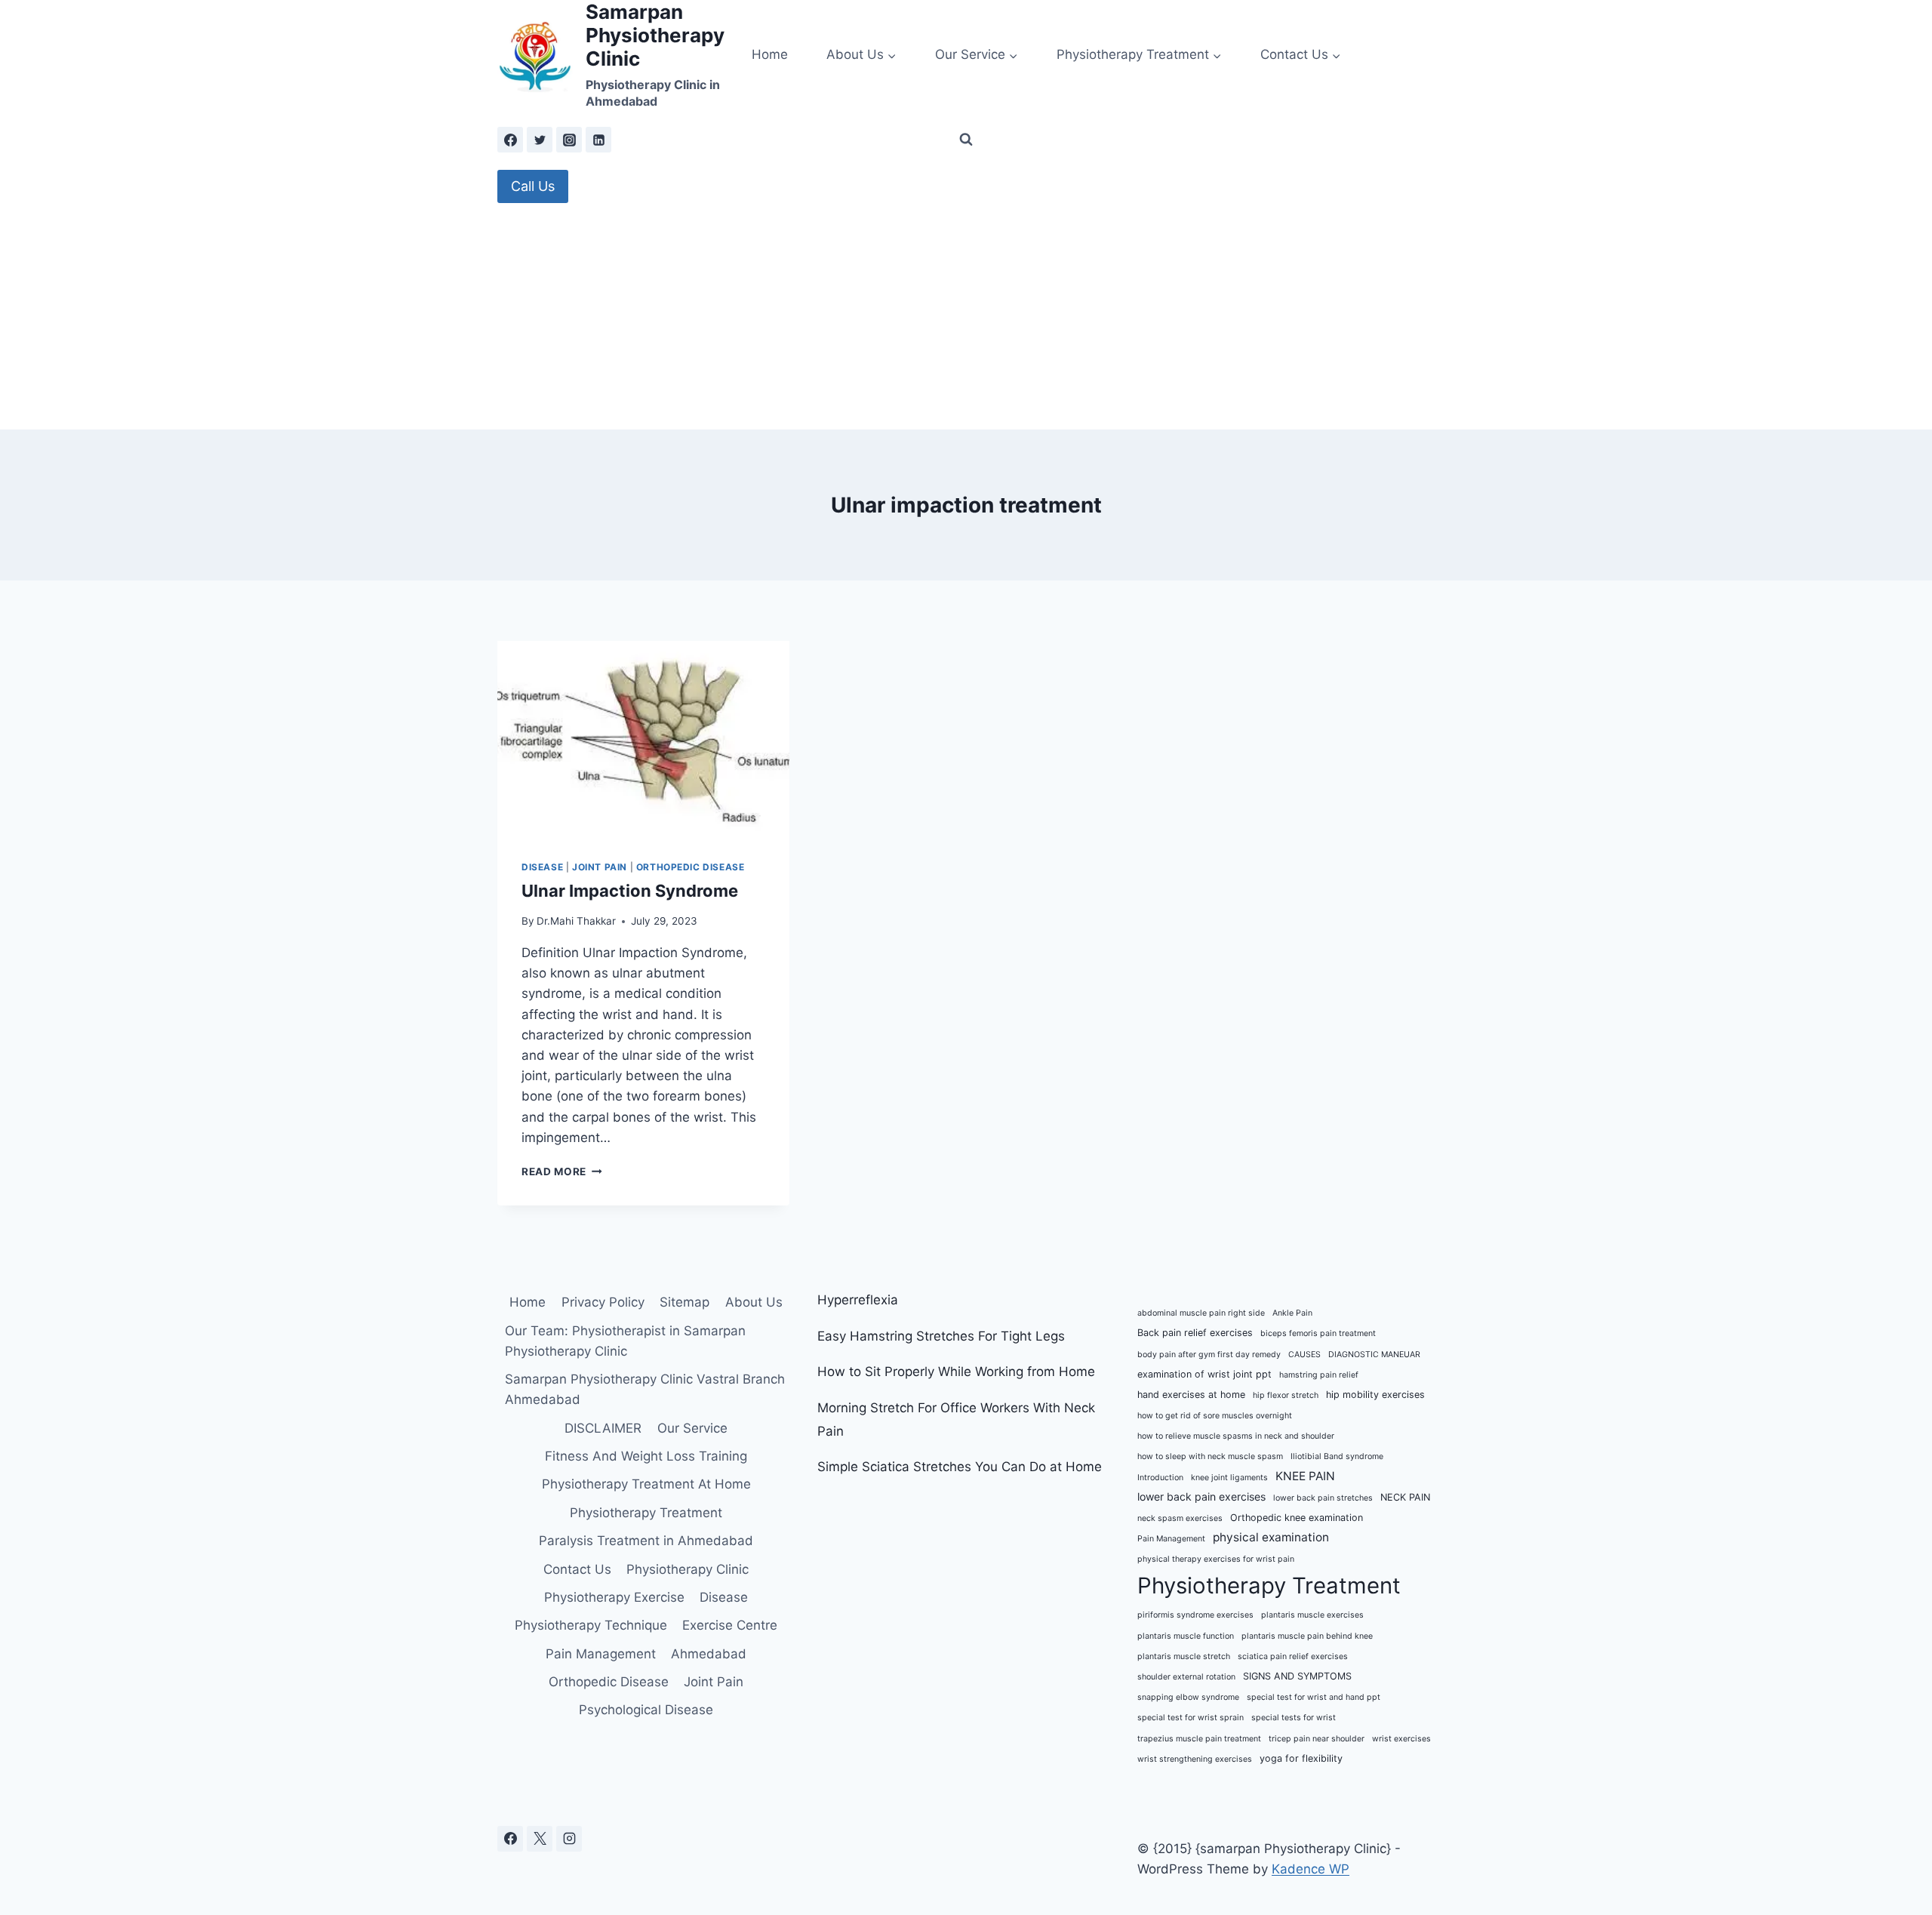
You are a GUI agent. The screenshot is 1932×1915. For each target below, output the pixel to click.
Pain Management (601, 1654)
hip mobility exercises (1375, 1395)
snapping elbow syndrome (1188, 1697)
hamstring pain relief (1319, 1375)
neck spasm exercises (1180, 1518)
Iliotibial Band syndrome (1337, 1456)
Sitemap (685, 1302)
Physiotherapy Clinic (688, 1569)
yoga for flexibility (1301, 1758)
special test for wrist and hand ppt (1314, 1697)
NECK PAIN (1405, 1497)
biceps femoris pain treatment (1318, 1333)
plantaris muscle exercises (1312, 1615)
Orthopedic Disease (691, 867)
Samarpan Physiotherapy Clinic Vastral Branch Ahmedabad (645, 1389)
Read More (562, 1171)
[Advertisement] (966, 316)
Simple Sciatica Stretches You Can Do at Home (960, 1467)
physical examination (1271, 1537)
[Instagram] (569, 140)
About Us (754, 1302)
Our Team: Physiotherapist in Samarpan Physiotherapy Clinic (625, 1341)
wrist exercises (1401, 1739)
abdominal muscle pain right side (1201, 1313)
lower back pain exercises (1201, 1496)
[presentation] (643, 738)
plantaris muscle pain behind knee (1307, 1636)
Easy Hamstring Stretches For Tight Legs (941, 1336)
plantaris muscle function (1186, 1636)
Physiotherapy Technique (591, 1625)
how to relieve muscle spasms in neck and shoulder (1236, 1436)
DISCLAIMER (603, 1428)
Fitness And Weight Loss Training (646, 1456)
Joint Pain (600, 867)
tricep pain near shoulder (1317, 1739)
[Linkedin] (598, 140)
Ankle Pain (1292, 1313)
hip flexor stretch (1286, 1395)
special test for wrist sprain (1191, 1718)
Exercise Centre (730, 1625)
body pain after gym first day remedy (1209, 1355)
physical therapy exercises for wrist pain (1216, 1559)
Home (770, 54)
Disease (542, 867)
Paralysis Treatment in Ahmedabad (646, 1541)
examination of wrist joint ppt (1204, 1374)
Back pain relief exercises (1195, 1333)
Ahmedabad (709, 1654)
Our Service (692, 1428)
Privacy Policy (603, 1302)
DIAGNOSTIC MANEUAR (1374, 1355)
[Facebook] (510, 140)
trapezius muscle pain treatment (1199, 1739)
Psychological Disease (646, 1710)
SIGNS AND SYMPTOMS (1297, 1676)
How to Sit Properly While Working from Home (956, 1372)
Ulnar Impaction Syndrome (630, 891)
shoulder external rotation (1186, 1677)
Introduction (1160, 1478)
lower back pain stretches (1323, 1498)
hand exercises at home (1191, 1395)
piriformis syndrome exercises (1195, 1615)
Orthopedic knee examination (1297, 1518)
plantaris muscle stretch (1184, 1656)
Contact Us (577, 1569)
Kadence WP (1311, 1869)
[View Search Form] (966, 140)
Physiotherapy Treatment (646, 1513)
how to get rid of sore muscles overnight (1215, 1416)
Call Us (533, 186)
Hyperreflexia (858, 1300)
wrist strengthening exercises (1195, 1759)
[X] (540, 1839)
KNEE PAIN (1305, 1476)
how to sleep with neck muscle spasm (1210, 1456)
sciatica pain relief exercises (1293, 1656)
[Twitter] (540, 140)
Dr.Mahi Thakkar (576, 921)
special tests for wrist (1294, 1718)
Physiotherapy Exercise (614, 1597)
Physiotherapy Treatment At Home (646, 1484)
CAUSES (1304, 1355)
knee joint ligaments (1229, 1478)
